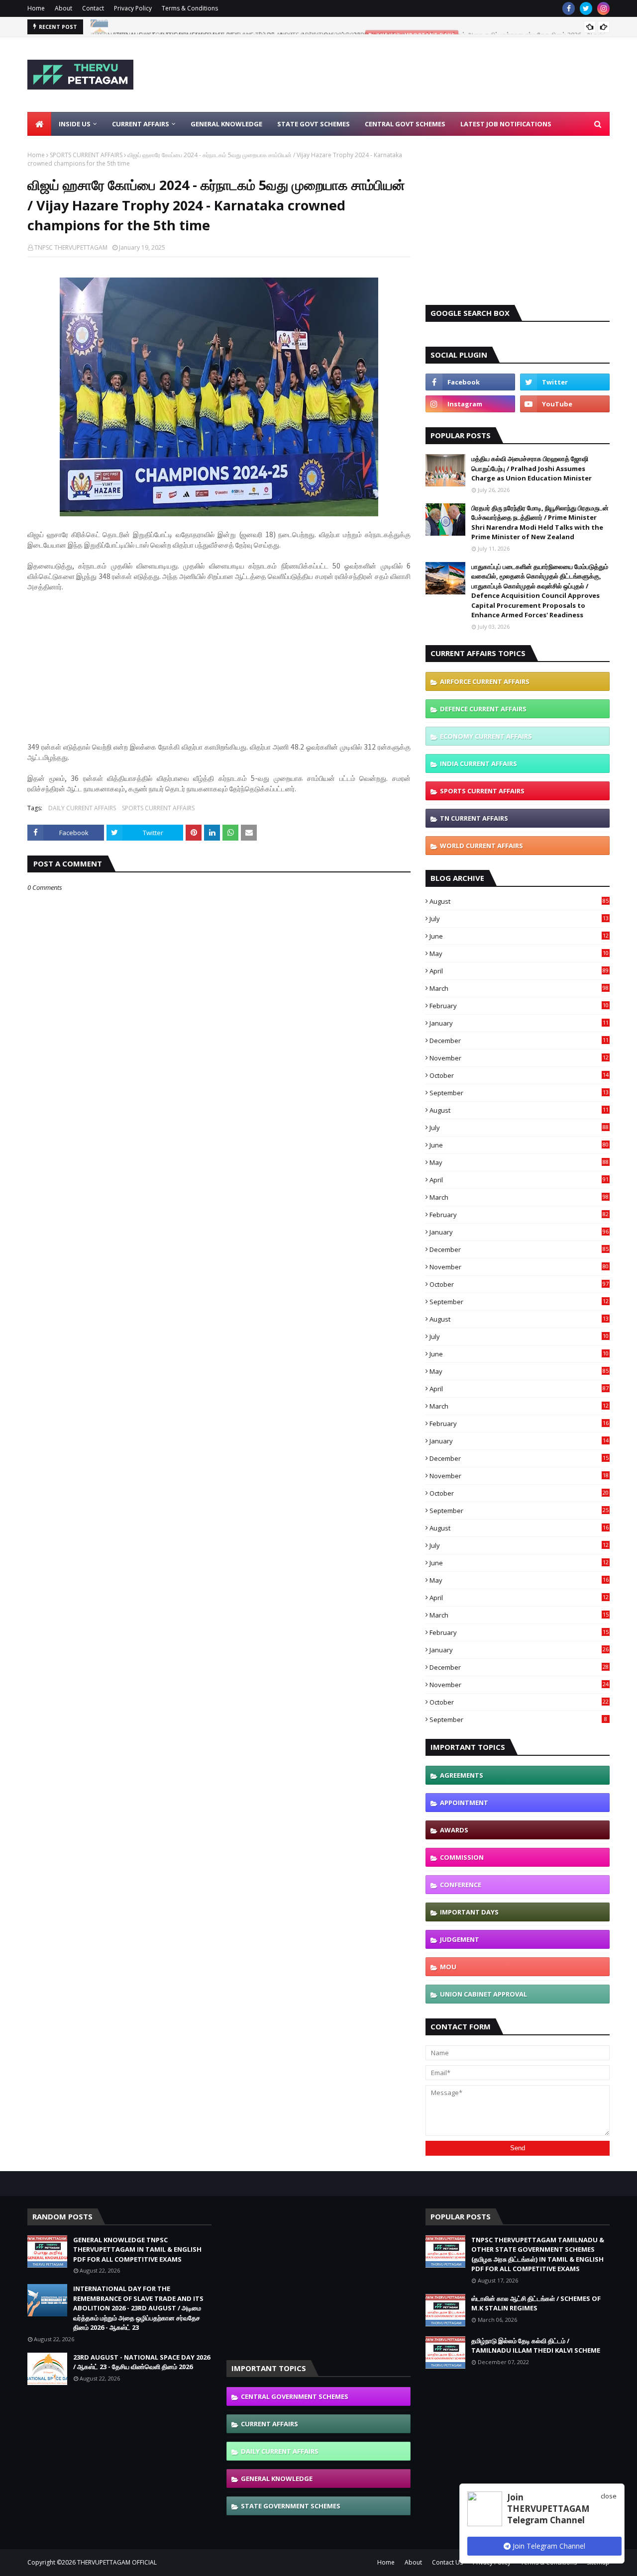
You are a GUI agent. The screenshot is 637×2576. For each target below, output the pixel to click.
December (519, 1041)
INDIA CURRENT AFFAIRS (478, 763)
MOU (448, 1967)
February (519, 1006)
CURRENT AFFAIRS (269, 2424)
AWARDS (454, 1830)
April (519, 971)
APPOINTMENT (464, 1803)
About (63, 8)
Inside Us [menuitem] (75, 124)
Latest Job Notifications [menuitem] (506, 124)
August (519, 901)
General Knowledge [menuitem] (226, 124)
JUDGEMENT (460, 1939)
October (519, 1075)
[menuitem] (39, 124)
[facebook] (569, 8)
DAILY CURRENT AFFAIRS (82, 808)
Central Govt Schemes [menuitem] (405, 124)
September (519, 1093)
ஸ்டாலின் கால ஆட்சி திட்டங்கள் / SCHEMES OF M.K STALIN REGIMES (536, 2303)
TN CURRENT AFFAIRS (474, 818)
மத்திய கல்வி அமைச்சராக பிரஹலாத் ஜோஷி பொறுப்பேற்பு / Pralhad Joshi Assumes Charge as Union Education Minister (531, 468)
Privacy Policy (133, 8)
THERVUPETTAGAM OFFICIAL (117, 2562)
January (519, 1023)
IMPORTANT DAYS (469, 1912)
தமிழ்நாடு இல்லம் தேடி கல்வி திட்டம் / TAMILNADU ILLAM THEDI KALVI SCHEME (536, 2346)
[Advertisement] (428, 75)
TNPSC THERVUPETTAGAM (71, 247)
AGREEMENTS (462, 1775)
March (519, 988)
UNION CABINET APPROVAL (483, 1994)
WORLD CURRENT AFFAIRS (481, 846)
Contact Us (447, 2562)
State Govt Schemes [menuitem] (314, 124)
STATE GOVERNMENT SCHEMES (291, 2506)
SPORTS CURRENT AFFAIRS (86, 155)
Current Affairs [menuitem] (141, 124)
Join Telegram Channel (548, 2546)
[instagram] (603, 8)
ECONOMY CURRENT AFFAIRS (486, 736)
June (519, 936)
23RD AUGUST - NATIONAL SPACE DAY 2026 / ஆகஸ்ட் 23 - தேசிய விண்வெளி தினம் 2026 (237, 27)
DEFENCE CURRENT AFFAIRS (483, 709)
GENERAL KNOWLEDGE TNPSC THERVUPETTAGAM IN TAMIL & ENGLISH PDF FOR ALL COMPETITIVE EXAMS (137, 2249)
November (519, 1058)
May (519, 954)
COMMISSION (462, 1857)
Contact (93, 8)
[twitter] (586, 8)
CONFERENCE (461, 1885)
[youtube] (565, 404)
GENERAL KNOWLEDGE (277, 2479)
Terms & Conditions (190, 8)
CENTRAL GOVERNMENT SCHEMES (295, 2396)
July (519, 919)
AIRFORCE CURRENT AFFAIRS (485, 681)
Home (36, 8)
